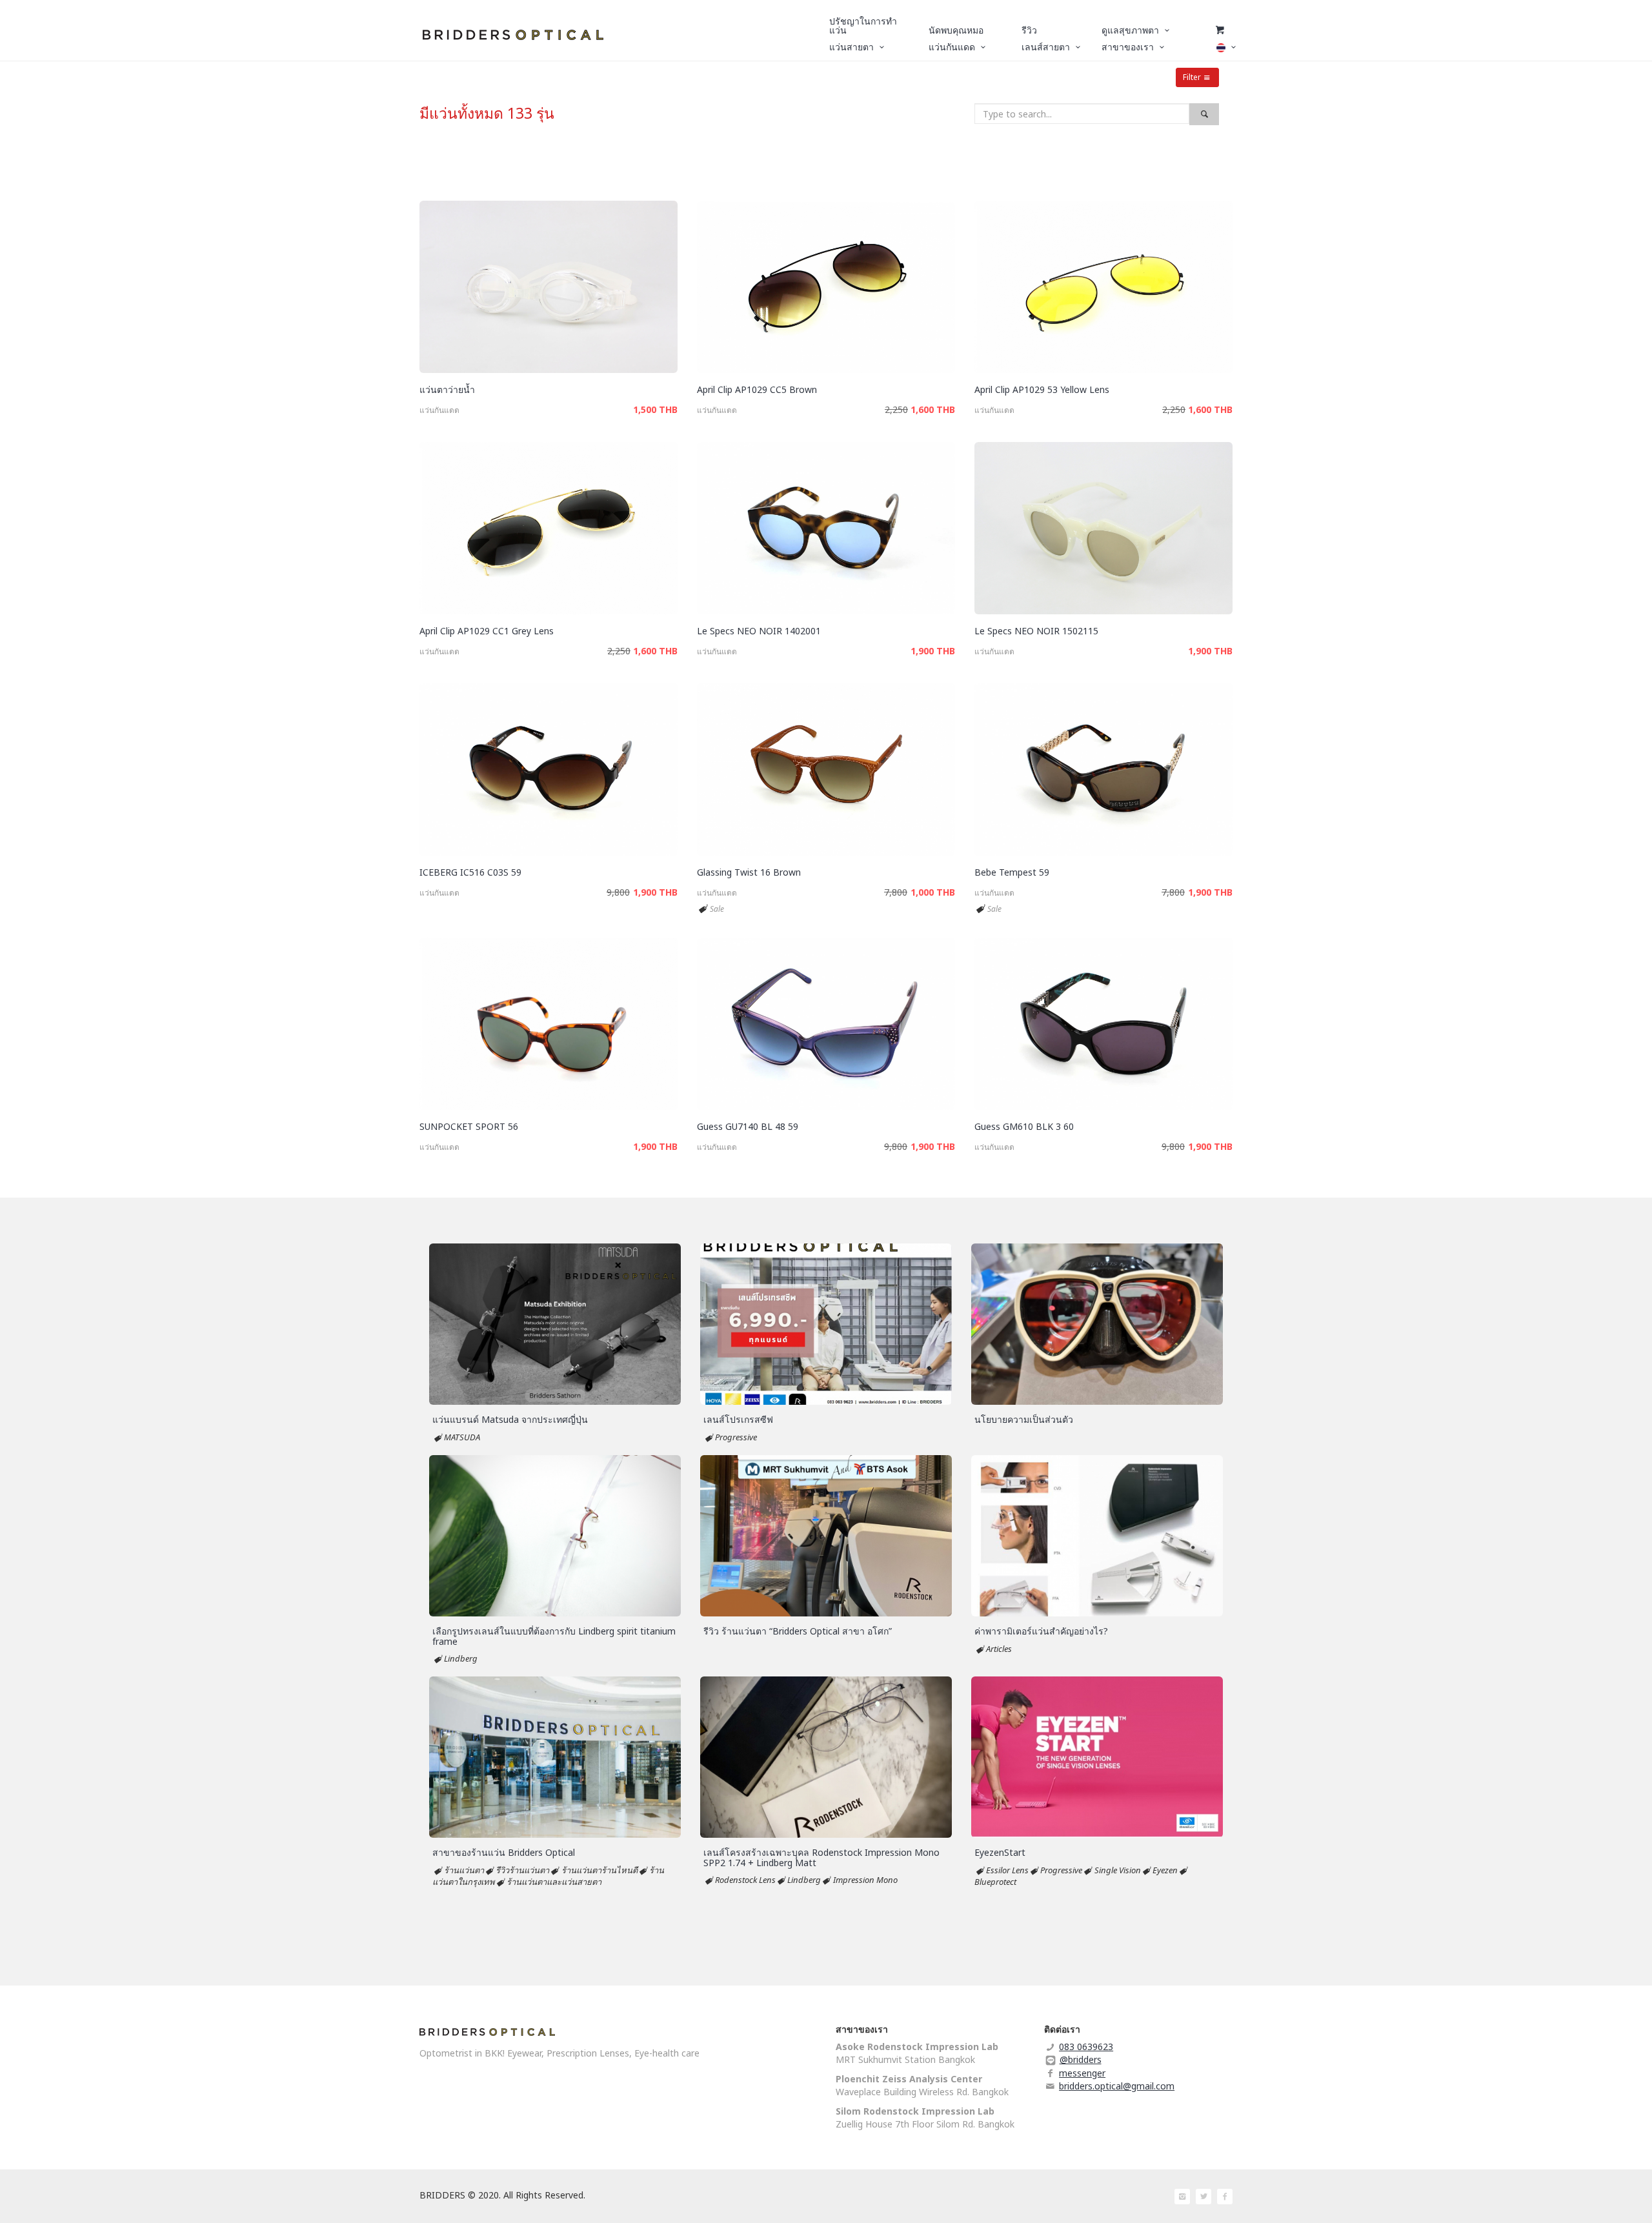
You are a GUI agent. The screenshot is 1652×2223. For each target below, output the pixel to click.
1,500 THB (655, 409)
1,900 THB (933, 651)
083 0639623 (1086, 2047)
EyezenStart (1000, 1852)
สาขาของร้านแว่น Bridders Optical (504, 1852)
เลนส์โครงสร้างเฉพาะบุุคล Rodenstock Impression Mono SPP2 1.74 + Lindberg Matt (821, 1857)
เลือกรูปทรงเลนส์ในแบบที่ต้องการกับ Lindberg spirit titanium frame (554, 1636)
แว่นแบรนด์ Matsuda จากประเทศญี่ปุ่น (510, 1419)
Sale (717, 909)
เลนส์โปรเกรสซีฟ (738, 1419)
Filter (1192, 77)
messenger (1082, 2073)
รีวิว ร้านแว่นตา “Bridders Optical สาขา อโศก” (798, 1631)
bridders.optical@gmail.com (1117, 2086)
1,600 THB (933, 409)
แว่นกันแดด (439, 410)
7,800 (896, 892)
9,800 (618, 892)
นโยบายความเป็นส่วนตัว (1024, 1419)
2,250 (896, 409)
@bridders (1081, 2059)
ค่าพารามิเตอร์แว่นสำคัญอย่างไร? (1041, 1631)
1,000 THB (933, 892)
